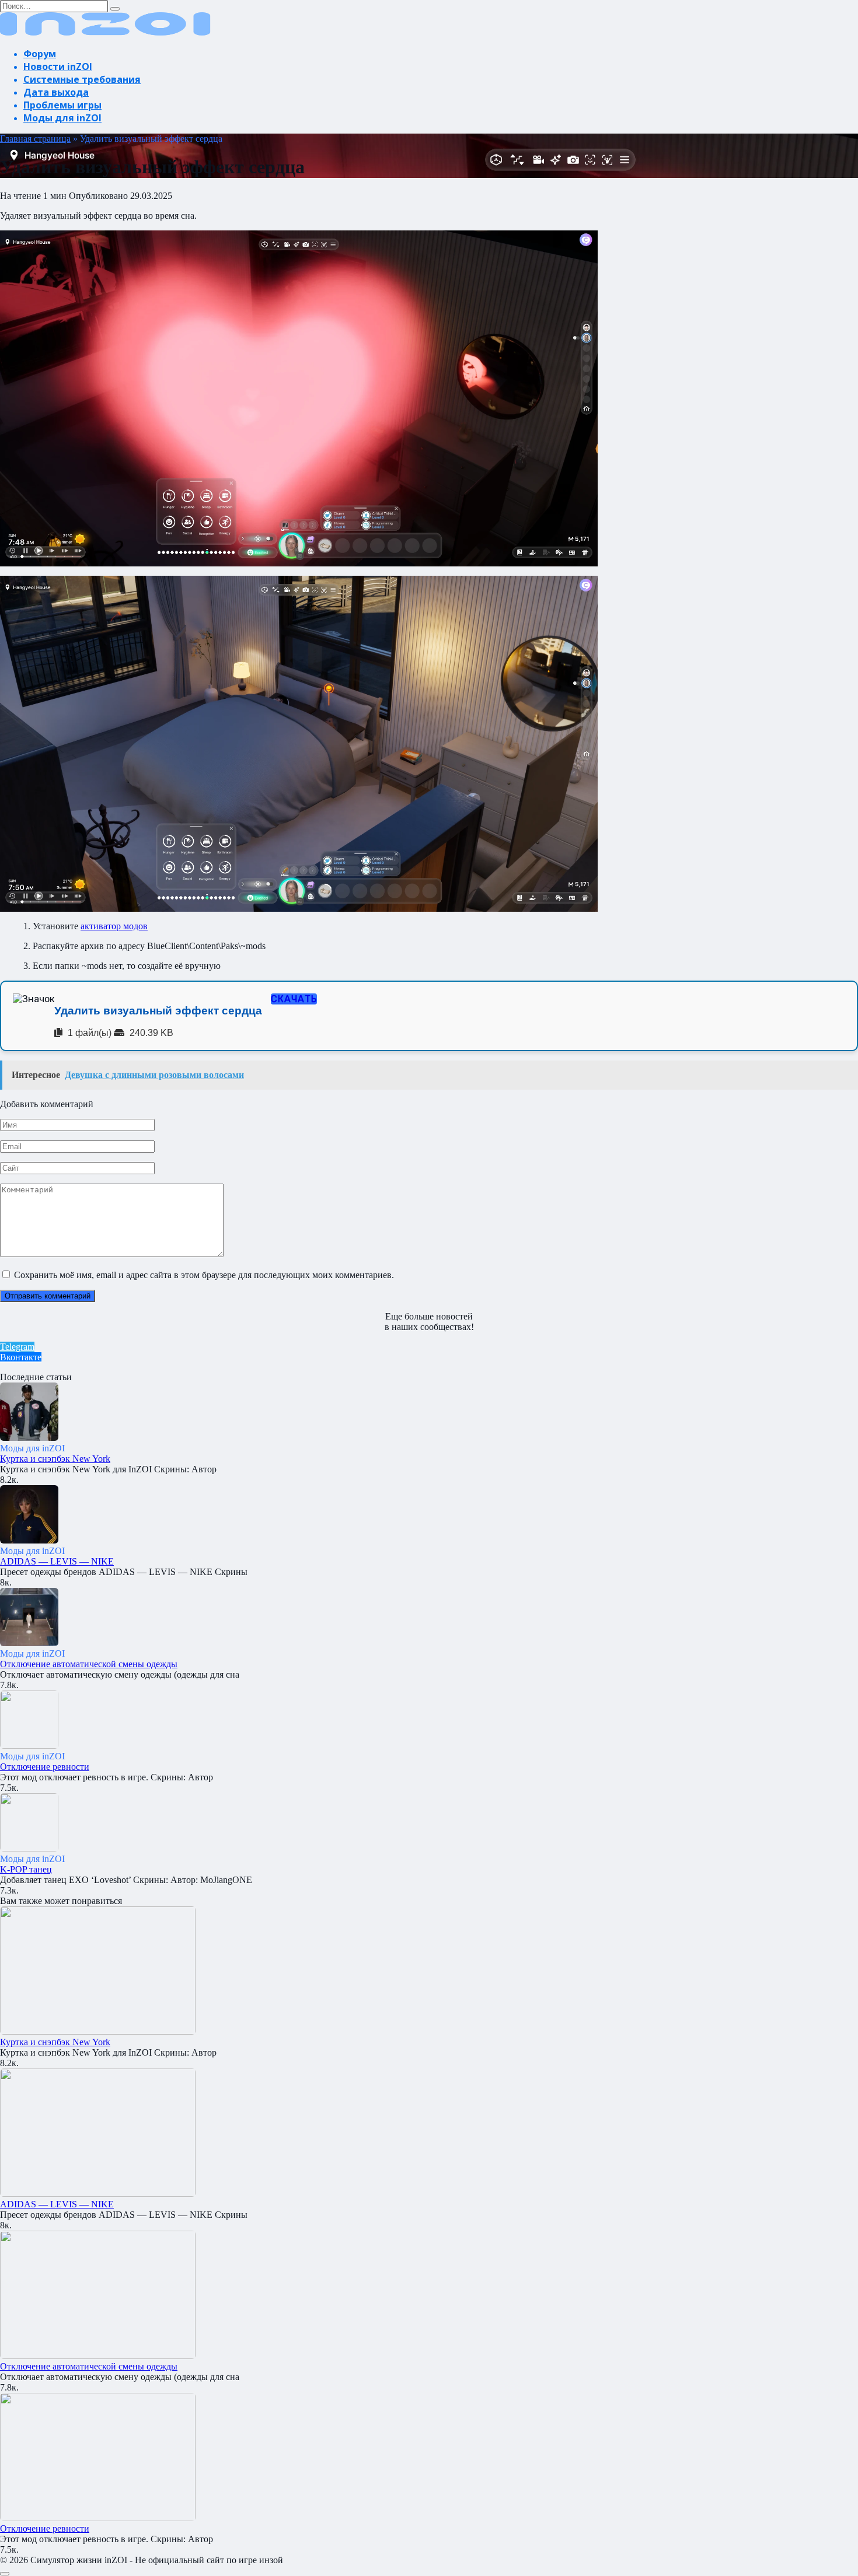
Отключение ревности (45, 1767)
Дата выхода (56, 92)
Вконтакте (21, 1357)
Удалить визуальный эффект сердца (158, 1011)
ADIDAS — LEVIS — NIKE (57, 1561)
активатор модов (114, 926)
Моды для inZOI (62, 118)
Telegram (17, 1347)
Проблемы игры (62, 105)
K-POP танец (26, 1869)
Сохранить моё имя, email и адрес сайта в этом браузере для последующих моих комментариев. (204, 1275)
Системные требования (82, 79)
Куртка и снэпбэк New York (55, 1459)
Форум (40, 54)
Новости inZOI (58, 66)
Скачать (294, 999)
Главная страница (35, 139)
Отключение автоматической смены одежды (89, 1664)
